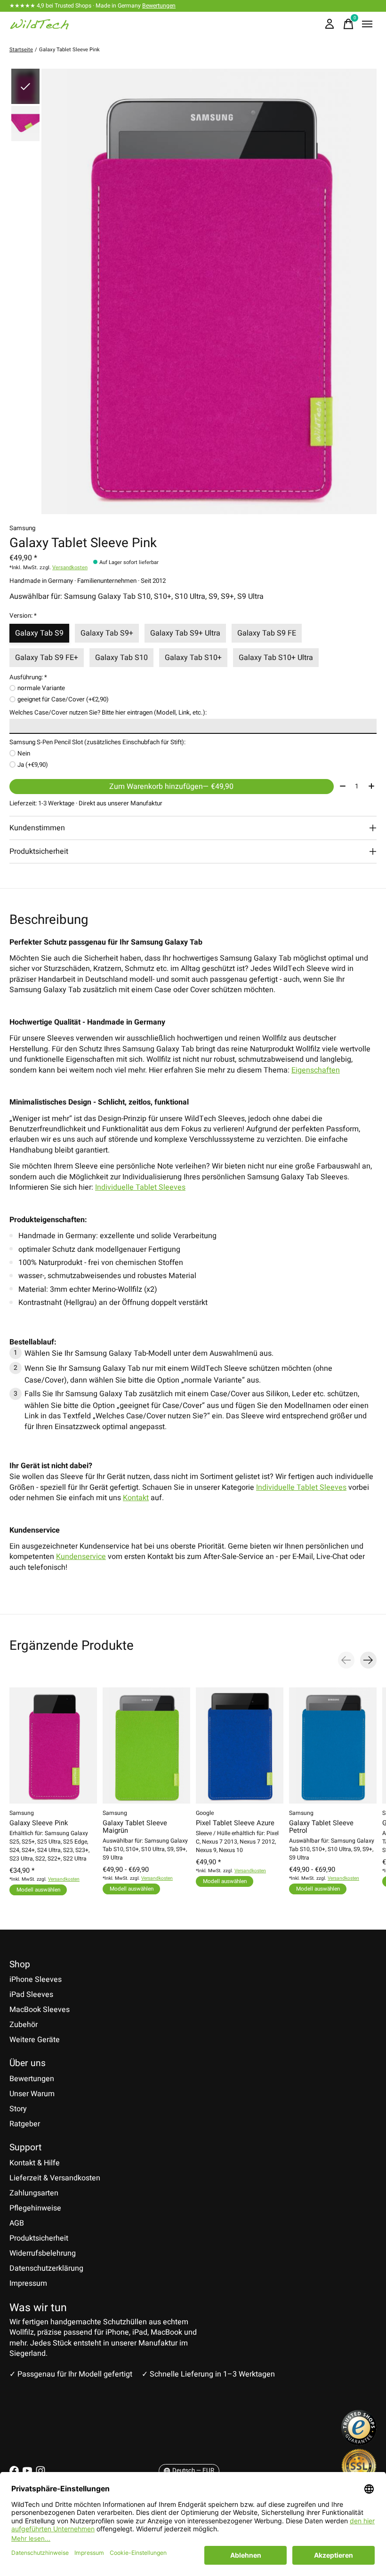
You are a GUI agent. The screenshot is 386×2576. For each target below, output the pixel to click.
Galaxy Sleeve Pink (39, 1823)
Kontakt (136, 1498)
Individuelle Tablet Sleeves (140, 1187)
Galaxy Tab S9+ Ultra (185, 633)
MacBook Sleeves (40, 2010)
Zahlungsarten (34, 2193)
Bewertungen (159, 6)
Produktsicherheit (39, 2238)
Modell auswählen (38, 1889)
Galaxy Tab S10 (121, 658)
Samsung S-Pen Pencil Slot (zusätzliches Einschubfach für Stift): (97, 742)
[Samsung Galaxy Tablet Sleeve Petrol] (333, 1745)
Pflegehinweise (35, 2208)
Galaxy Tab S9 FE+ (47, 658)
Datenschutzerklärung (46, 2268)
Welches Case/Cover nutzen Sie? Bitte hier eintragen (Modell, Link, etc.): (108, 713)
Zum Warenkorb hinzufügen (171, 787)
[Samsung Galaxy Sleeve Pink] (53, 1745)
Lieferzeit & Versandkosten (55, 2178)
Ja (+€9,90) (33, 765)
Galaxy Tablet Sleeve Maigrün (135, 1827)
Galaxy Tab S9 (39, 633)
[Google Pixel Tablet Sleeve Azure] (240, 1745)
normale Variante (41, 688)
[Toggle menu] (367, 24)
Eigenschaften (316, 1070)
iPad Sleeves (31, 1995)
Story (18, 2109)
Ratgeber (25, 2124)
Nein (24, 754)
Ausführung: (28, 677)
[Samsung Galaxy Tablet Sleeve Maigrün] (146, 1745)
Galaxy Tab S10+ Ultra (276, 658)
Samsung (22, 528)
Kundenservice (81, 1557)
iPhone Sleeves (36, 1980)
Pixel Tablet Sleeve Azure (235, 1823)
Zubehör (24, 2025)
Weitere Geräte (35, 2040)
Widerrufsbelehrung (43, 2253)
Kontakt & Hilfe (35, 2163)
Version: (23, 616)
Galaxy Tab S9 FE (267, 633)
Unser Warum (32, 2094)
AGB (17, 2223)
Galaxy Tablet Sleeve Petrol (321, 1827)
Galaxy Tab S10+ (193, 658)
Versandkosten (70, 568)
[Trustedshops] (359, 2443)
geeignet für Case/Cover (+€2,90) (63, 700)
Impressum (28, 2283)
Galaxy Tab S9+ (107, 633)
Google (205, 1813)
